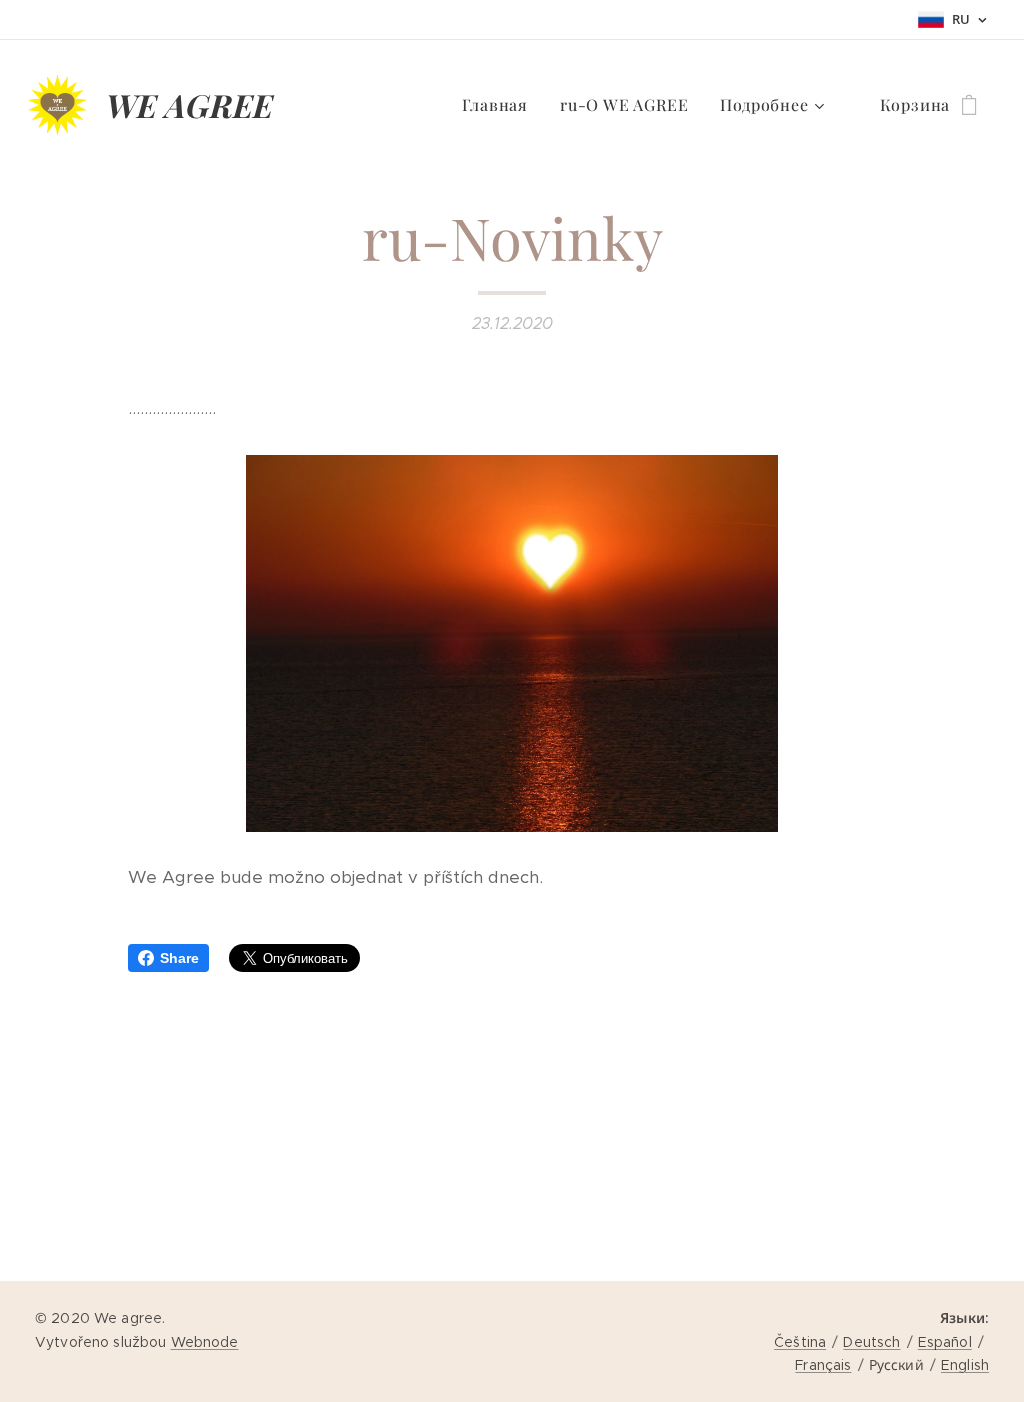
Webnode (205, 1342)
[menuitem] (500, 105)
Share (179, 958)
